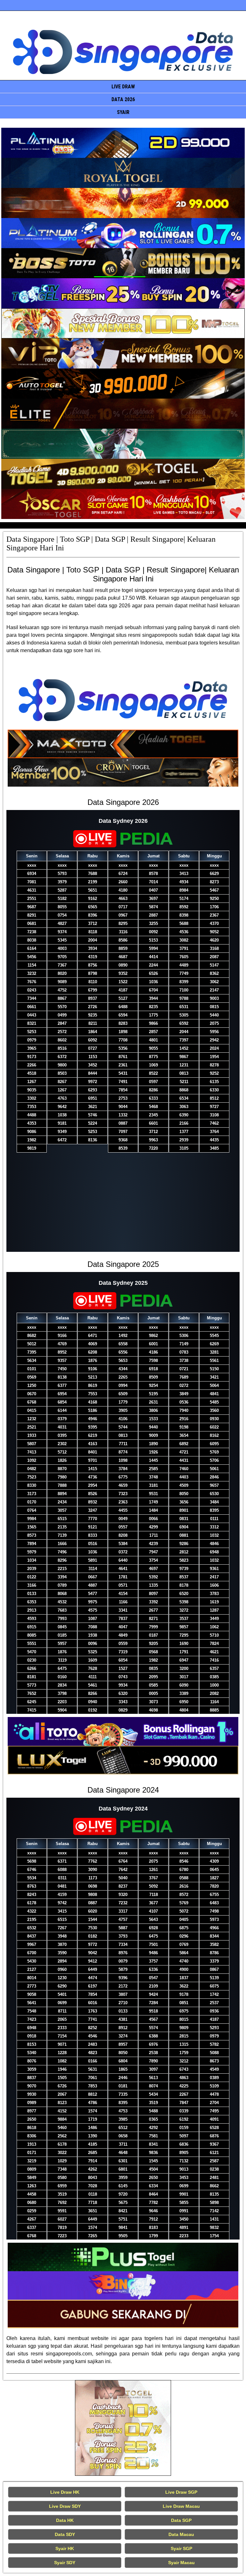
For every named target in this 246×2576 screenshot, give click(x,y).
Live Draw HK (65, 2492)
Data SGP (181, 2520)
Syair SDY (65, 2563)
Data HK (65, 2520)
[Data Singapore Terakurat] (123, 143)
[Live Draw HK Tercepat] (123, 2428)
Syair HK (65, 2548)
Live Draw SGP (181, 2492)
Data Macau (181, 2534)
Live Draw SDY (65, 2506)
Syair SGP (181, 2548)
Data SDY (65, 2534)
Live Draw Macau (181, 2506)
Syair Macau (181, 2563)
